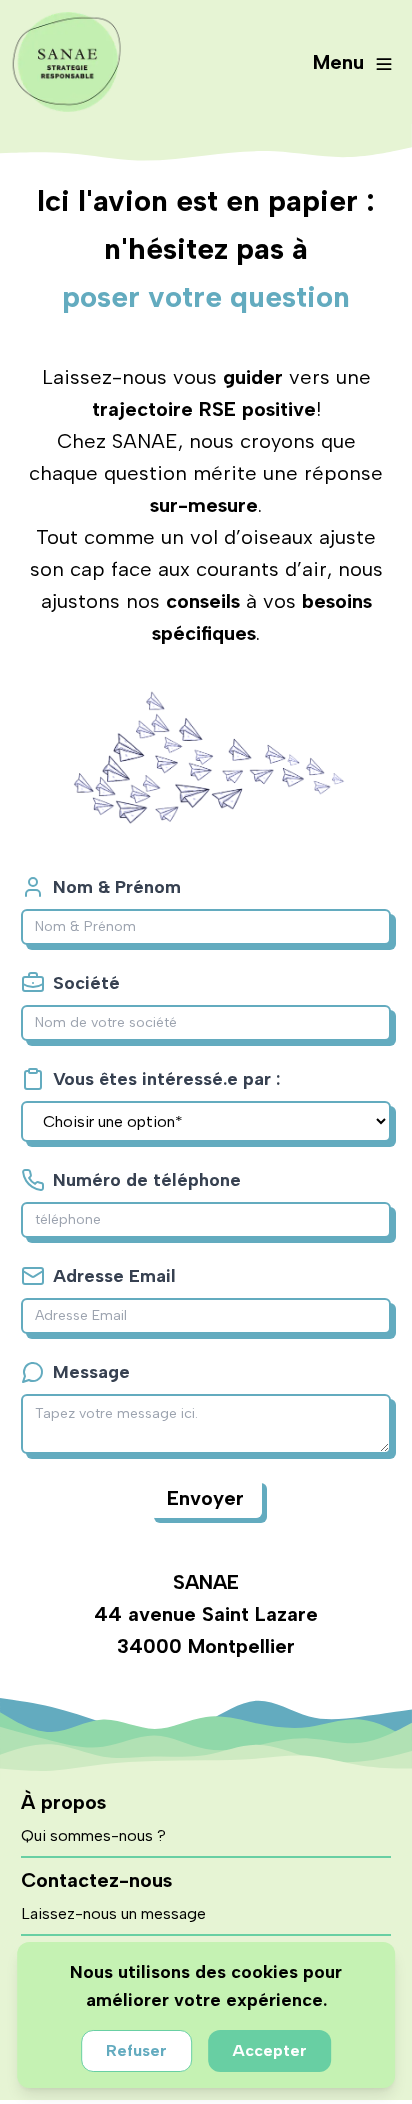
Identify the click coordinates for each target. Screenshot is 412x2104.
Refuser (136, 2050)
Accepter (269, 2050)
